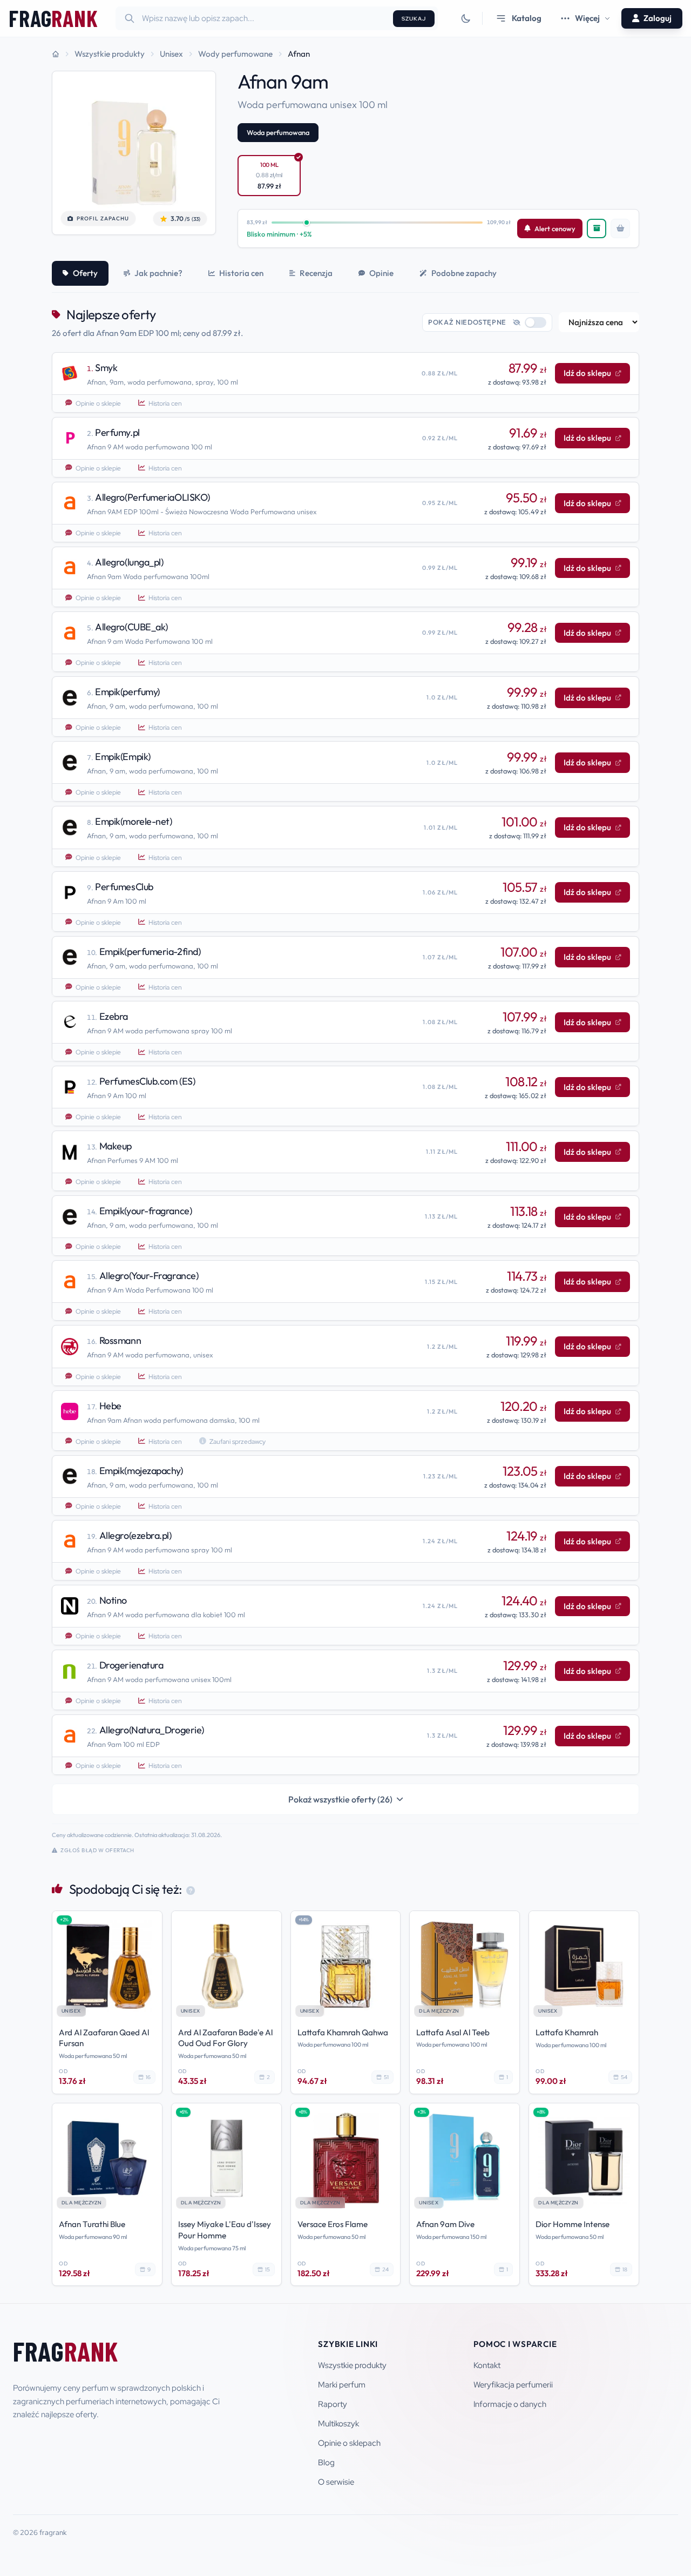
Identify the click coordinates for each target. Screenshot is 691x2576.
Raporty (333, 2404)
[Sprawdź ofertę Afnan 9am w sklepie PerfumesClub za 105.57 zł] (345, 902)
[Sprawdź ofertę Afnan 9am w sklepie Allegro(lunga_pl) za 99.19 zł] (345, 577)
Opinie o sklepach (349, 2443)
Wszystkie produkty (352, 2365)
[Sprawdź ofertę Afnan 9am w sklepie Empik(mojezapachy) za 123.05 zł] (345, 1485)
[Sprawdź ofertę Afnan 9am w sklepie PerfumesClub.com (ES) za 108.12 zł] (345, 1096)
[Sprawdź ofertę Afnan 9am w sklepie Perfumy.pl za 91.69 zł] (345, 447)
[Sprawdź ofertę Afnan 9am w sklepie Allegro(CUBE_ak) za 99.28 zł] (345, 642)
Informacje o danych (510, 2404)
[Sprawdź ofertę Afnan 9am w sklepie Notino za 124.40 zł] (345, 1615)
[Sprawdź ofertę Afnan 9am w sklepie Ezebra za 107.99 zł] (345, 1031)
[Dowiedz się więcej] (190, 1889)
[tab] (80, 273)
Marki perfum (342, 2385)
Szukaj (414, 19)
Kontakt (487, 2365)
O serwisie (336, 2482)
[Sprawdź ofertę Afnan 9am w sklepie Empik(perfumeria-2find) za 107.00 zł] (345, 966)
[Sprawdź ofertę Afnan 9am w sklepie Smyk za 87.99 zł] (345, 382)
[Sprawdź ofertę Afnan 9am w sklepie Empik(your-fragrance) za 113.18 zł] (345, 1226)
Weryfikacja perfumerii (513, 2385)
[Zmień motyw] (466, 18)
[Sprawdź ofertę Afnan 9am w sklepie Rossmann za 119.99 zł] (345, 1355)
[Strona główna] (56, 54)
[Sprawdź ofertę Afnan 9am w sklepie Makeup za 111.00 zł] (345, 1161)
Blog (326, 2463)
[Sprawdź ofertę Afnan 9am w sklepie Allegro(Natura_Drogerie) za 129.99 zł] (345, 1745)
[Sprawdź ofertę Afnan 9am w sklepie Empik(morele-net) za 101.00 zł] (345, 836)
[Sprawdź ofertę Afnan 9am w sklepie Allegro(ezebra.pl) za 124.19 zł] (345, 1550)
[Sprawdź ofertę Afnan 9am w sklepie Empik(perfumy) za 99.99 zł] (345, 707)
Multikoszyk (338, 2424)
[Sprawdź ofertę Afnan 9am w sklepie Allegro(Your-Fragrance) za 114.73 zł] (345, 1290)
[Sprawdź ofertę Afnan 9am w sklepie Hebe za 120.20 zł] (345, 1421)
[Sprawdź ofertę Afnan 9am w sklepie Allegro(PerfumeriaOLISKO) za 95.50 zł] (345, 512)
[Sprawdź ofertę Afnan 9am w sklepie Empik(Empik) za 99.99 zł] (345, 771)
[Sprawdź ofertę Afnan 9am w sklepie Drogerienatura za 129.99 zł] (345, 1680)
